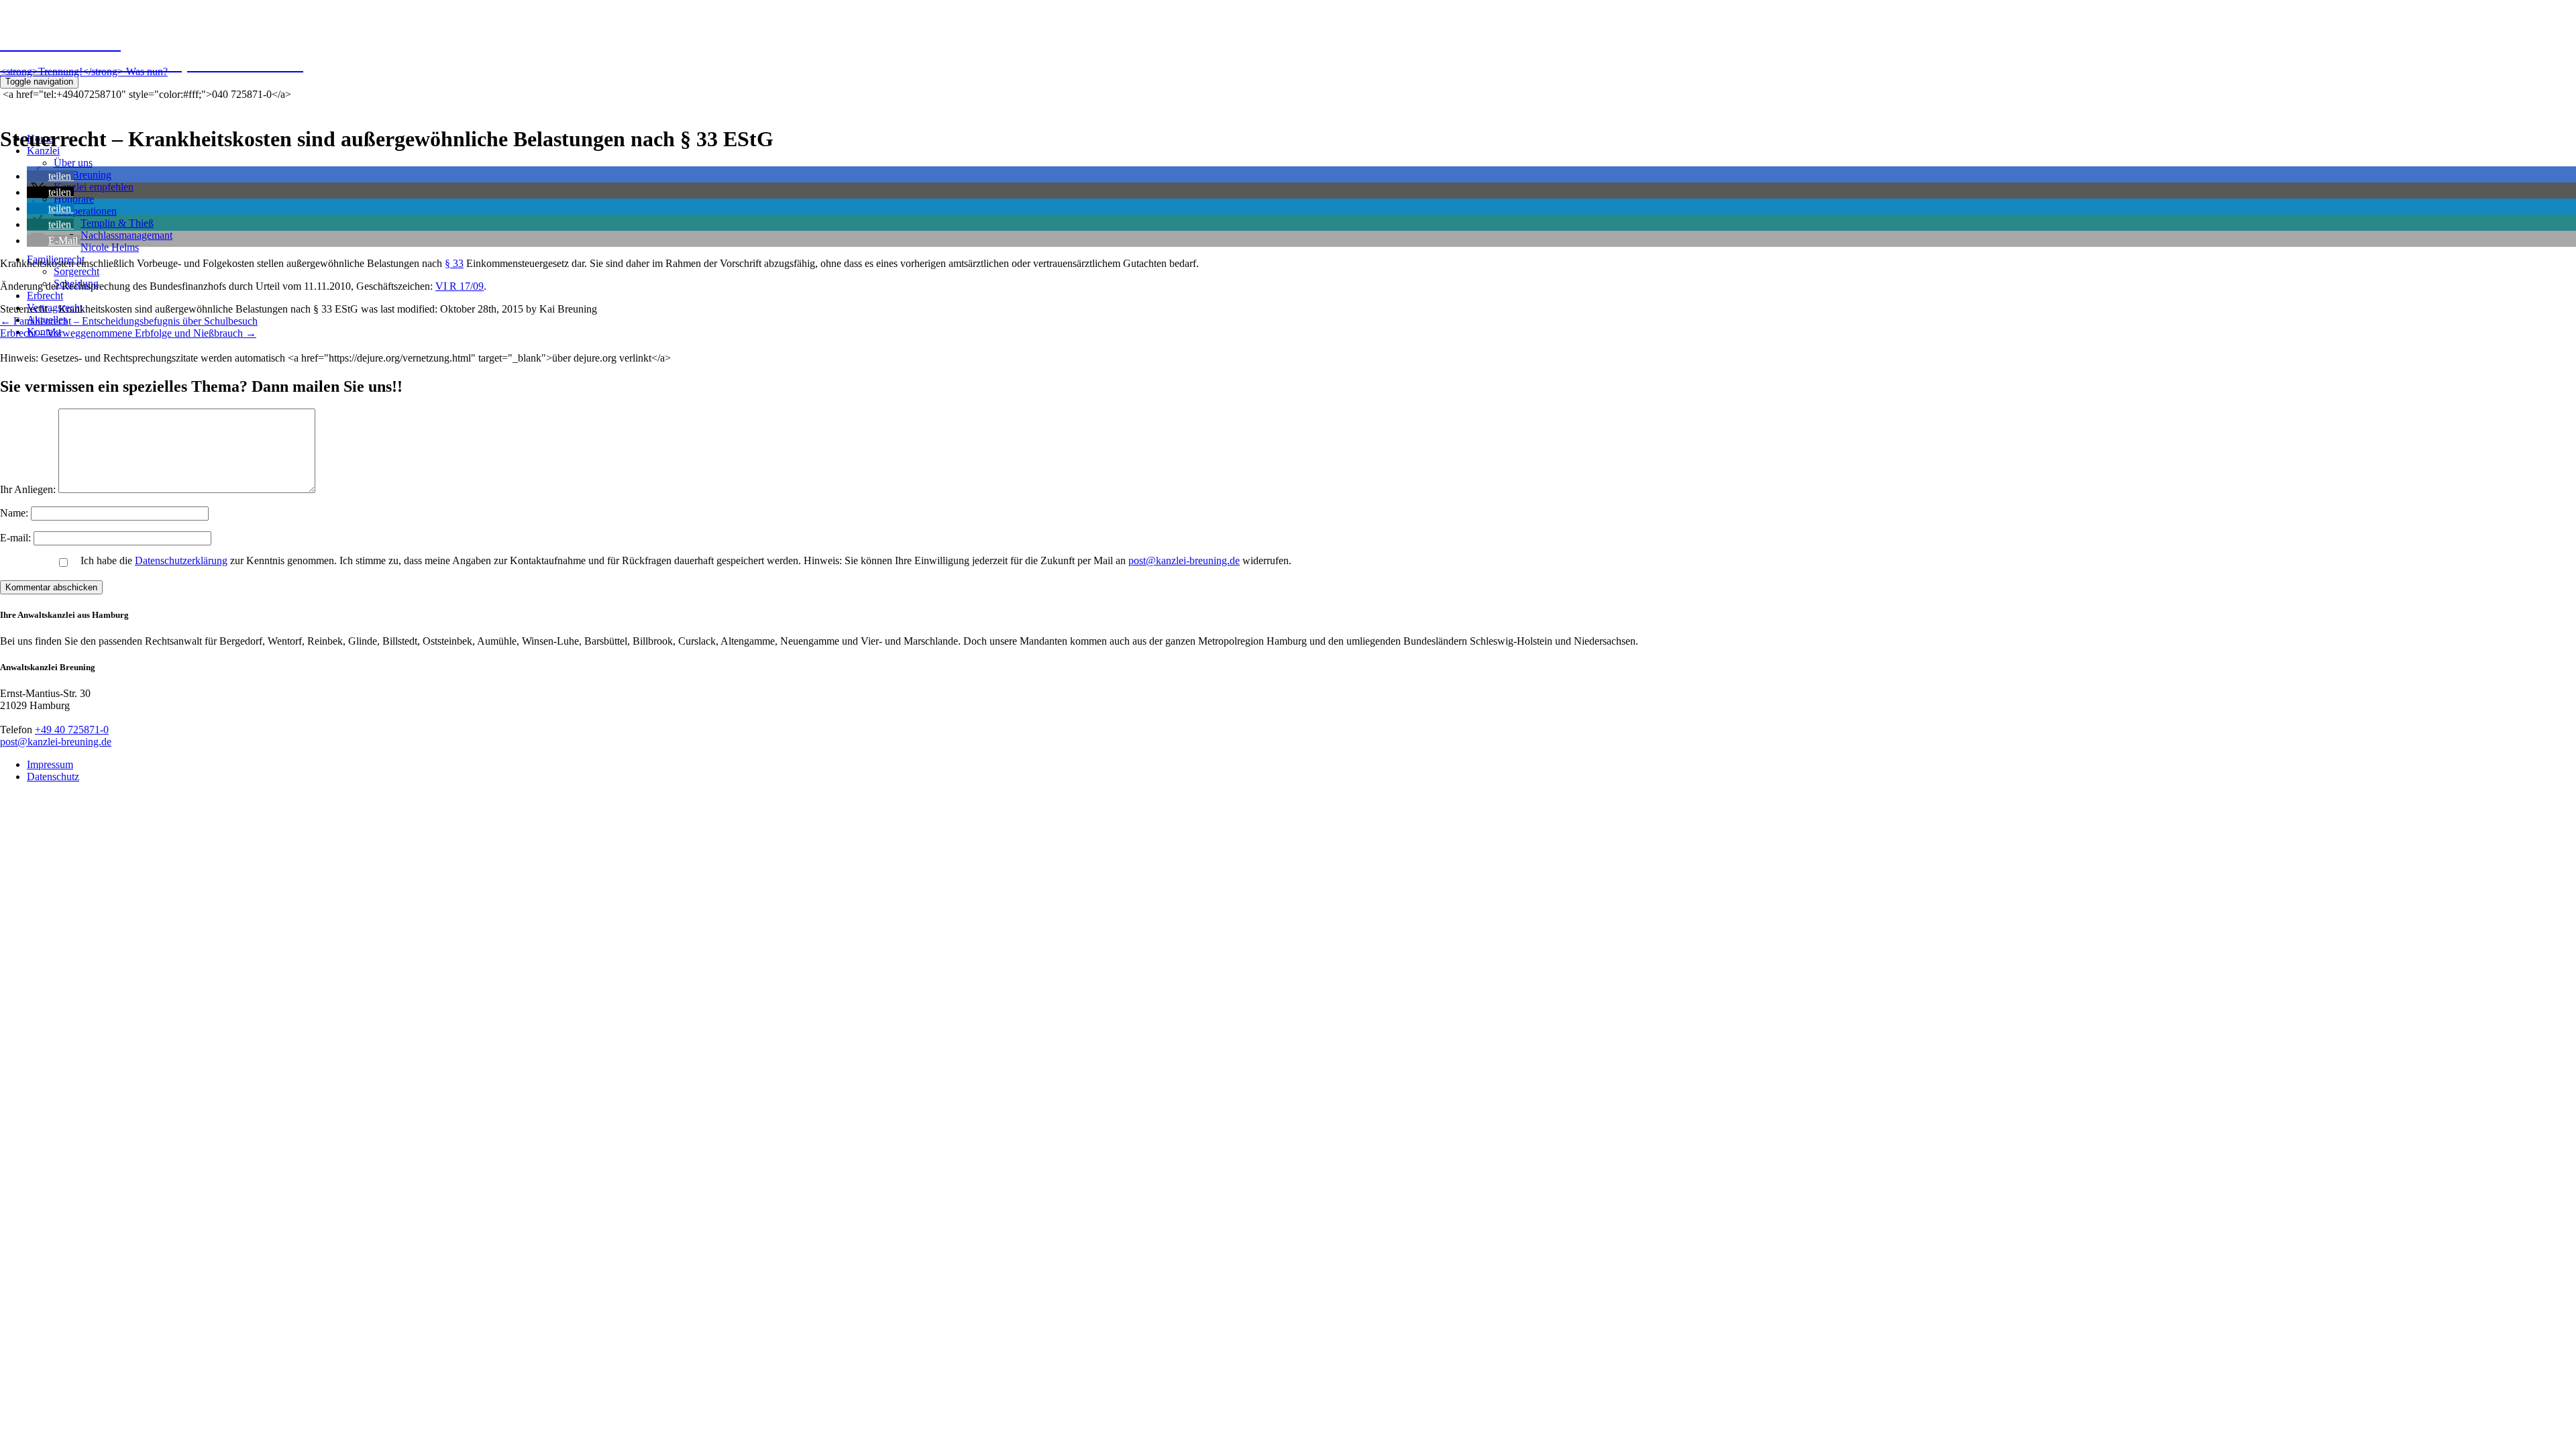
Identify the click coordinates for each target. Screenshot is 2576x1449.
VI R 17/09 (460, 286)
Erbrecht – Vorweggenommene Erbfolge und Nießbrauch (128, 333)
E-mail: (17, 538)
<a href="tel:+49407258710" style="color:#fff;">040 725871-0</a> (146, 94)
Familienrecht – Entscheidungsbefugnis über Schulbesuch (129, 321)
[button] (50, 176)
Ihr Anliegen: (28, 489)
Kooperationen (85, 211)
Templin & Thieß (117, 223)
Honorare (74, 199)
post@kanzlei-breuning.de (1184, 560)
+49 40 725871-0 (72, 730)
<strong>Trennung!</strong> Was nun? (84, 71)
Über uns (73, 163)
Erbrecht (45, 296)
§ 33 (454, 263)
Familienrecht (56, 259)
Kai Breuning (83, 175)
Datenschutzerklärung (181, 560)
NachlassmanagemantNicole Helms (126, 241)
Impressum (50, 764)
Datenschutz (53, 776)
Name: (15, 513)
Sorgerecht (76, 271)
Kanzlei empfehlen (94, 187)
